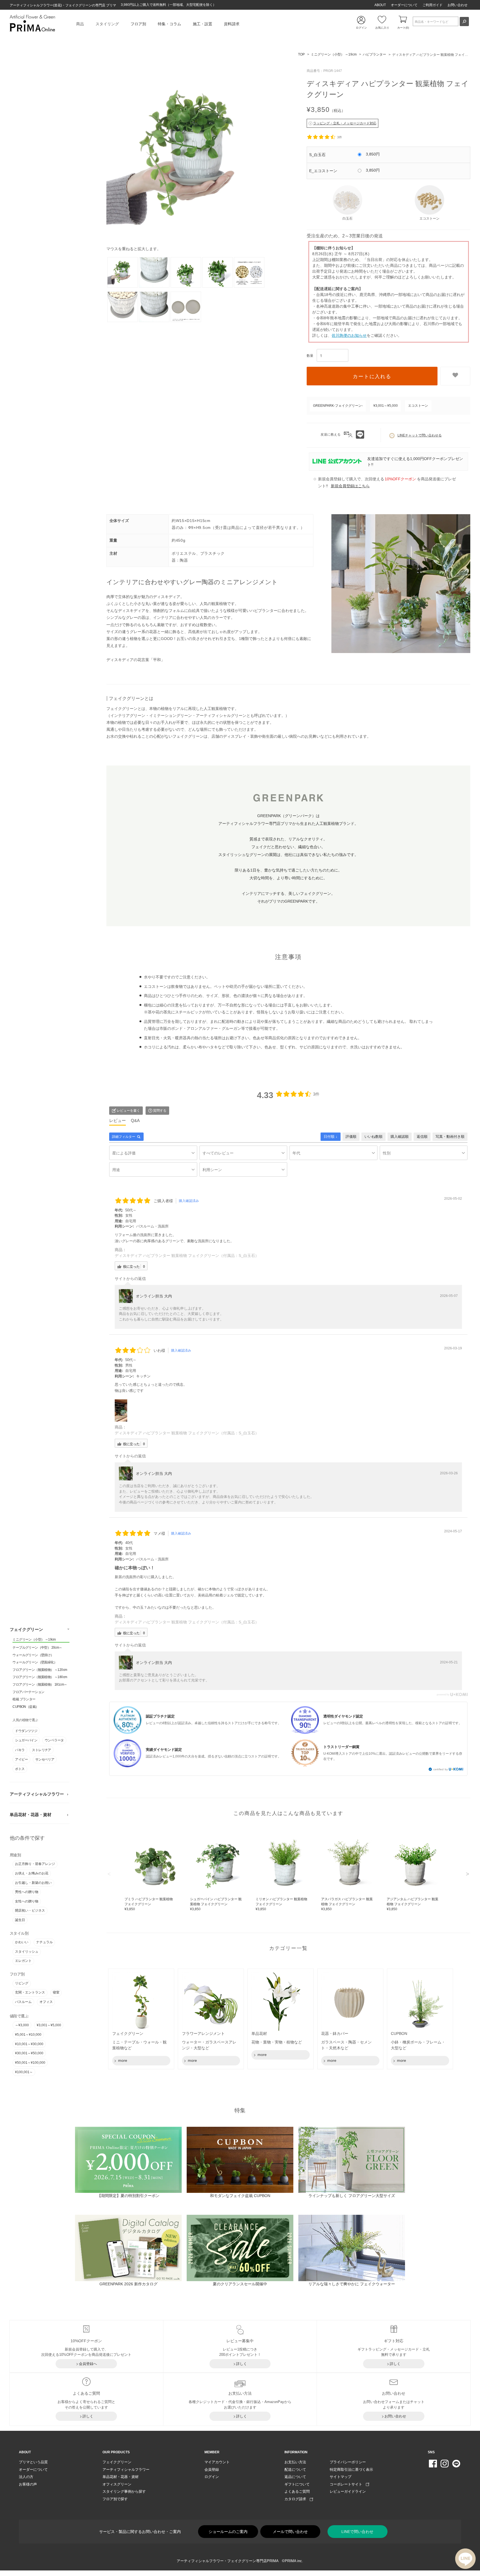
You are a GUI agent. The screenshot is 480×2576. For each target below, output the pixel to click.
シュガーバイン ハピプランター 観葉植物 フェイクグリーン (216, 1904)
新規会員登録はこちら (350, 486)
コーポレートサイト (348, 2484)
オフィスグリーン (117, 2484)
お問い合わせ (457, 5)
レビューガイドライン (348, 2491)
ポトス (20, 1769)
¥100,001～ (24, 2072)
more (122, 2060)
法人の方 (26, 2477)
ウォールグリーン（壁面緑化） (35, 1662)
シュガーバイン (26, 1741)
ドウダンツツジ (26, 1731)
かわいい (22, 1942)
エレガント (23, 1961)
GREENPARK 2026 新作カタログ (128, 2284)
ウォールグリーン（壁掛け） (33, 1655)
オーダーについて (404, 5)
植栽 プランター (24, 1699)
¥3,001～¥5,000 (49, 2025)
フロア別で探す (115, 2499)
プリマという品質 (33, 2462)
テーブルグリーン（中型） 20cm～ (37, 1648)
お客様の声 (28, 2484)
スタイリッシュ (27, 1952)
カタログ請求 (297, 2499)
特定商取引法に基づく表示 (351, 2470)
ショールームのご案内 (228, 2532)
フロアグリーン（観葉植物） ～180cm (40, 1677)
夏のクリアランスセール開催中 (240, 2284)
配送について (295, 2470)
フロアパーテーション (28, 1692)
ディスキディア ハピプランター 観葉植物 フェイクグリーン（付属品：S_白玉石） (187, 1256)
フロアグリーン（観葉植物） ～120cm (40, 1670)
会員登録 (212, 2470)
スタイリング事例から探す (124, 2491)
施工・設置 (202, 24)
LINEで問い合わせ (357, 2532)
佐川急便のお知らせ (349, 335)
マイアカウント (217, 2462)
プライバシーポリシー (348, 2462)
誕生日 (20, 1920)
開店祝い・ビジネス (30, 1911)
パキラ (20, 1750)
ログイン (212, 2477)
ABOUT (380, 5)
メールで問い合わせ (290, 2532)
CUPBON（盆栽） (26, 1707)
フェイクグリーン (26, 1630)
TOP (301, 54)
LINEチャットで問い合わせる (420, 435)
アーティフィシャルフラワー (37, 1794)
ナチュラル (44, 1942)
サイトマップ (341, 2477)
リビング (22, 1983)
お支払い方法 (295, 2462)
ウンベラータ (54, 1741)
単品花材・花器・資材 (31, 1815)
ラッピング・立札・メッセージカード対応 (345, 123)
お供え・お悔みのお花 (32, 1873)
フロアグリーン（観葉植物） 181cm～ (40, 1684)
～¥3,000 (22, 2025)
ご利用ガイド (432, 5)
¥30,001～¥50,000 (29, 2053)
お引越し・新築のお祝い (33, 1883)
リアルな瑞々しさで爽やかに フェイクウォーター (352, 2284)
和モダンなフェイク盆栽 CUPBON (240, 2196)
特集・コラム (169, 24)
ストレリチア (41, 1750)
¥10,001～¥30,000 (29, 2044)
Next (467, 1874)
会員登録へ (88, 2364)
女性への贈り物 (27, 1901)
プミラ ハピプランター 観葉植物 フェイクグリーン (149, 1904)
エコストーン (418, 406)
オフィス (46, 2002)
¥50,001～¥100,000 (30, 2063)
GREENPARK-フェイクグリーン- (338, 406)
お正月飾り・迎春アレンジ (35, 1864)
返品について (295, 2477)
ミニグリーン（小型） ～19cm (34, 1640)
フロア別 (138, 24)
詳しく (242, 2364)
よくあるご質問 (297, 2491)
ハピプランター (374, 54)
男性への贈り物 (27, 1892)
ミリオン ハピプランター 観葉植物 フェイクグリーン (281, 1904)
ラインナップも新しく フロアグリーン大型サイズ (352, 2196)
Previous (109, 1874)
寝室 (56, 1993)
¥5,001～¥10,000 (28, 2035)
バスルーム (23, 2002)
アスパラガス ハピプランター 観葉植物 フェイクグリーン (347, 1904)
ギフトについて (297, 2484)
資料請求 (232, 24)
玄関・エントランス (30, 1993)
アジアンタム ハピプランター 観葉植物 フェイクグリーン (412, 1904)
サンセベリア (45, 1759)
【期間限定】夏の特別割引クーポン (128, 2196)
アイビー (21, 1759)
